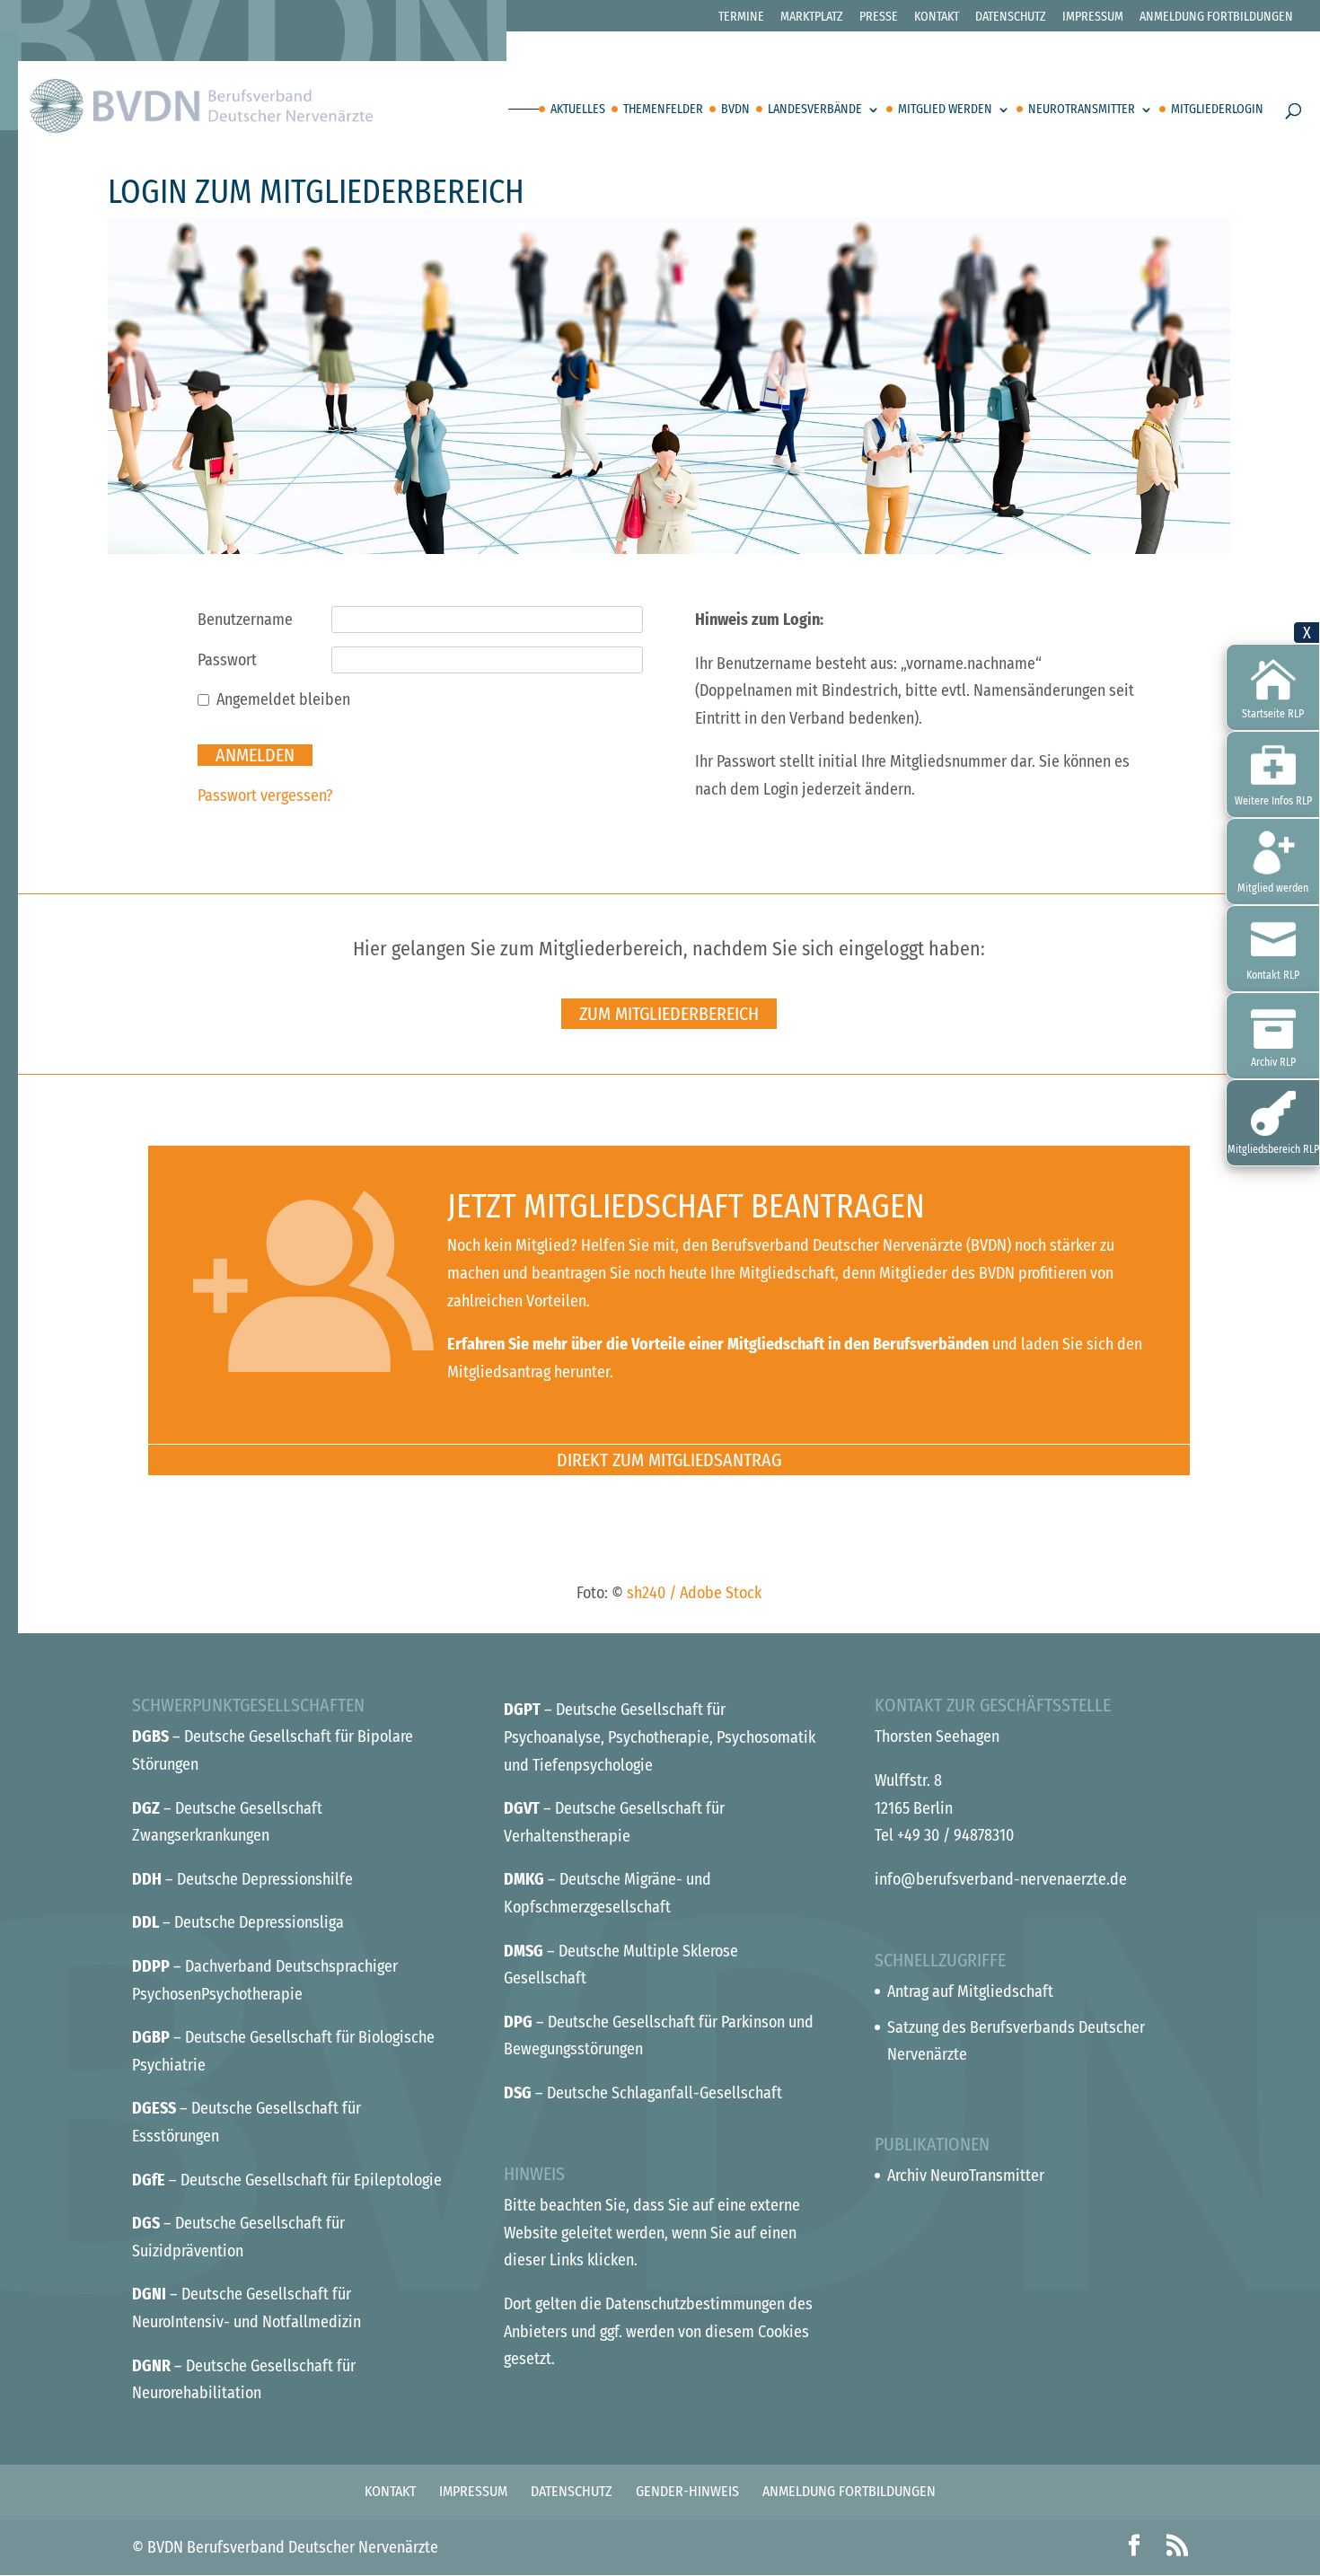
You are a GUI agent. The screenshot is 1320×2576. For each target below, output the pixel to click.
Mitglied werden (945, 110)
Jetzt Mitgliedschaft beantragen (686, 1207)
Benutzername (245, 620)
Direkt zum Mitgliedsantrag (669, 1460)
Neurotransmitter (1082, 110)
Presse (879, 18)
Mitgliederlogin (1217, 110)
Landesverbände (815, 110)
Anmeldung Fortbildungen (1216, 18)
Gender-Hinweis (687, 2491)
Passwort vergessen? (265, 796)
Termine (741, 18)
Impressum (1093, 18)
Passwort (227, 660)
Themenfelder (663, 110)
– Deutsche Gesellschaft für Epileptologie (287, 2180)
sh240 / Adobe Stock (694, 1593)
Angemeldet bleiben (283, 699)
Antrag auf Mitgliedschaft (970, 1991)
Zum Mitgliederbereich (669, 1014)
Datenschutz (1011, 18)
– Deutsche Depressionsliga (238, 1922)
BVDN (735, 110)
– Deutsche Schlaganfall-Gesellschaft (643, 2093)
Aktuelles (578, 110)
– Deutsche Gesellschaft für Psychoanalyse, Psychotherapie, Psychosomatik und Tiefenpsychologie (660, 1737)
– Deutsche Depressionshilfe (242, 1879)
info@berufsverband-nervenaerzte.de (1001, 1879)
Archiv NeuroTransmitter (966, 2176)
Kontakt (937, 18)
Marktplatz (812, 18)
